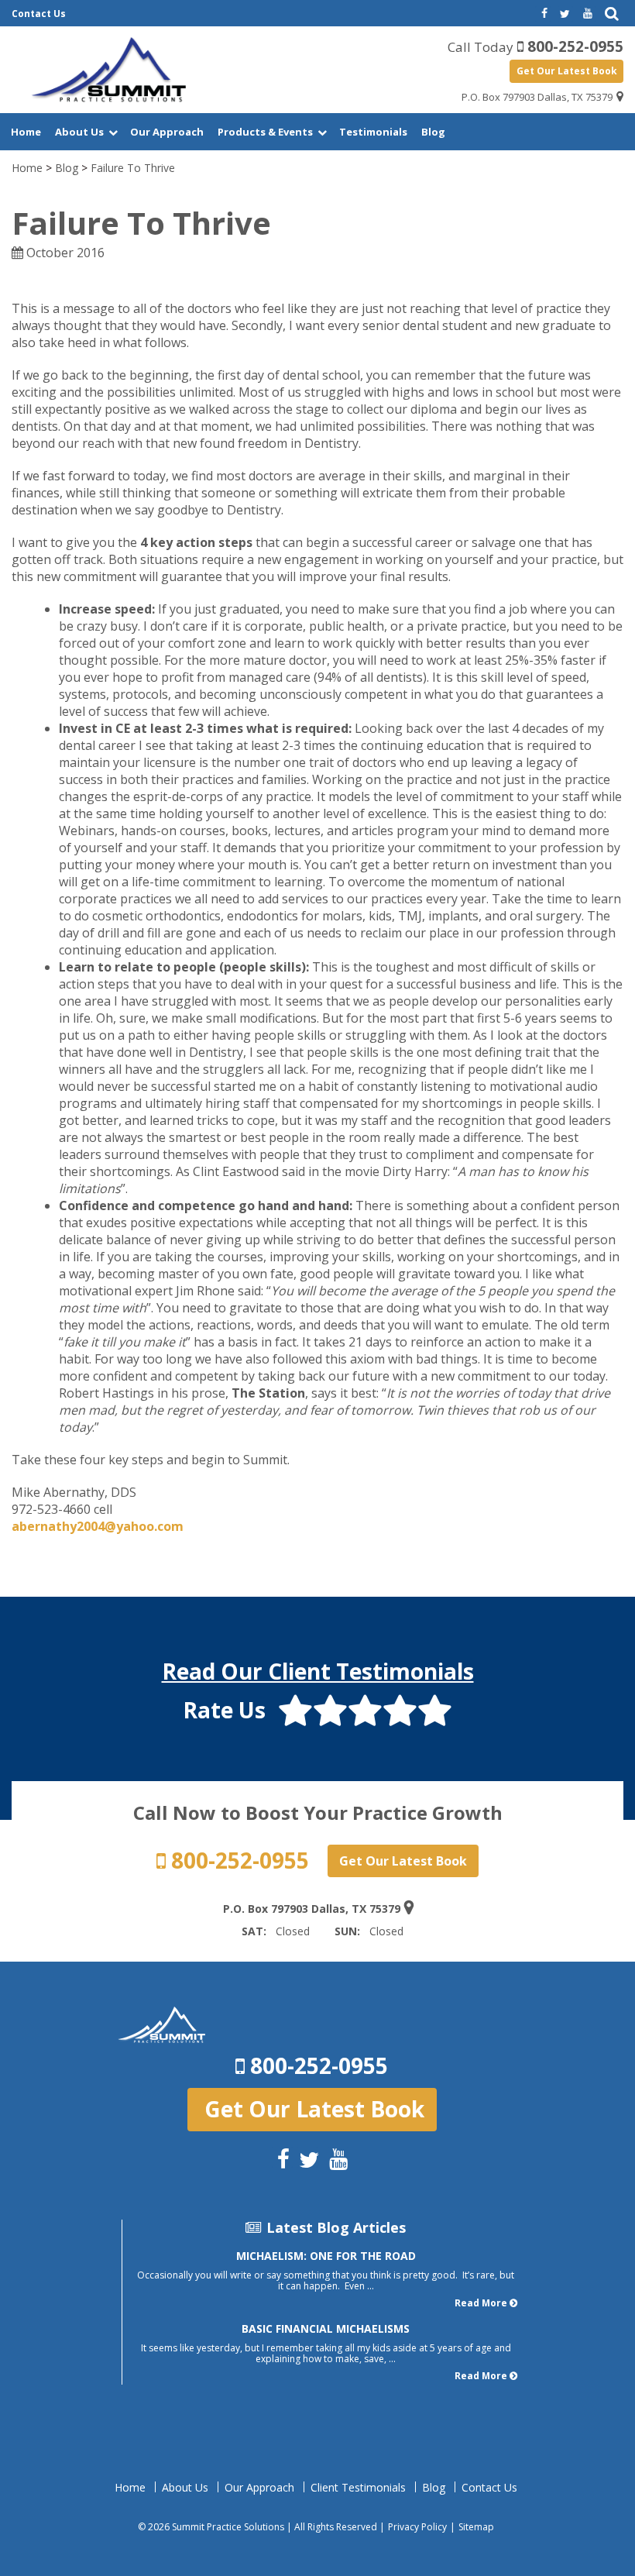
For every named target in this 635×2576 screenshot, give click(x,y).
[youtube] (588, 14)
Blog (433, 132)
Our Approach (167, 132)
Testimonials (373, 132)
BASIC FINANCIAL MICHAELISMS (326, 2328)
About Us (79, 132)
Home (26, 132)
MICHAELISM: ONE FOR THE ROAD (326, 2256)
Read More (481, 2303)
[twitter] (565, 14)
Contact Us (39, 14)
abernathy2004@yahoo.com (98, 1526)
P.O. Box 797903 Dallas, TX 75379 (537, 97)
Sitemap (476, 2527)
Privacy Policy (417, 2527)
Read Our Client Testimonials (318, 1671)
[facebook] (543, 14)
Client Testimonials (358, 2488)
